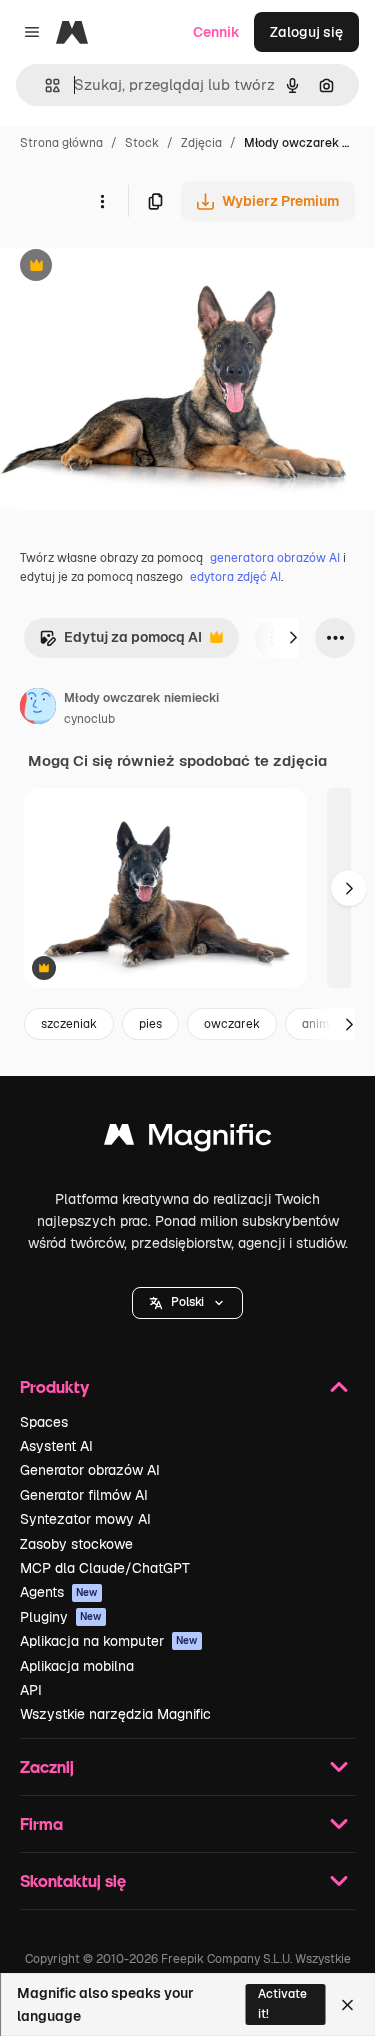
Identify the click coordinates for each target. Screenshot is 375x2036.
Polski (187, 1302)
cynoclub (89, 719)
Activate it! (282, 2003)
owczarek (232, 1024)
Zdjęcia (201, 143)
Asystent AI (56, 1446)
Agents (59, 1592)
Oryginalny (138, 267)
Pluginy (61, 1617)
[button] (187, 1303)
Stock (142, 143)
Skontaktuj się (73, 1880)
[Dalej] (293, 638)
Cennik (216, 32)
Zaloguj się (306, 32)
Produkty (54, 1386)
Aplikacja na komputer (109, 1641)
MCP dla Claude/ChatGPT (105, 1568)
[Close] (347, 2005)
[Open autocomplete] (44, 85)
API (31, 1690)
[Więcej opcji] (102, 201)
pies (150, 1024)
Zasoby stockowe (76, 1544)
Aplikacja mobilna (77, 1666)
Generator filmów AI (84, 1495)
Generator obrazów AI (90, 1470)
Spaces (44, 1422)
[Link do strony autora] (38, 709)
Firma (41, 1823)
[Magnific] (188, 1139)
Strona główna (61, 143)
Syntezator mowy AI (85, 1519)
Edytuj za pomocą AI (120, 642)
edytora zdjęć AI (235, 577)
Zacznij (47, 1766)
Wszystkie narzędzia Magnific (115, 1714)
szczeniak (69, 1024)
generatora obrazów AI (275, 558)
